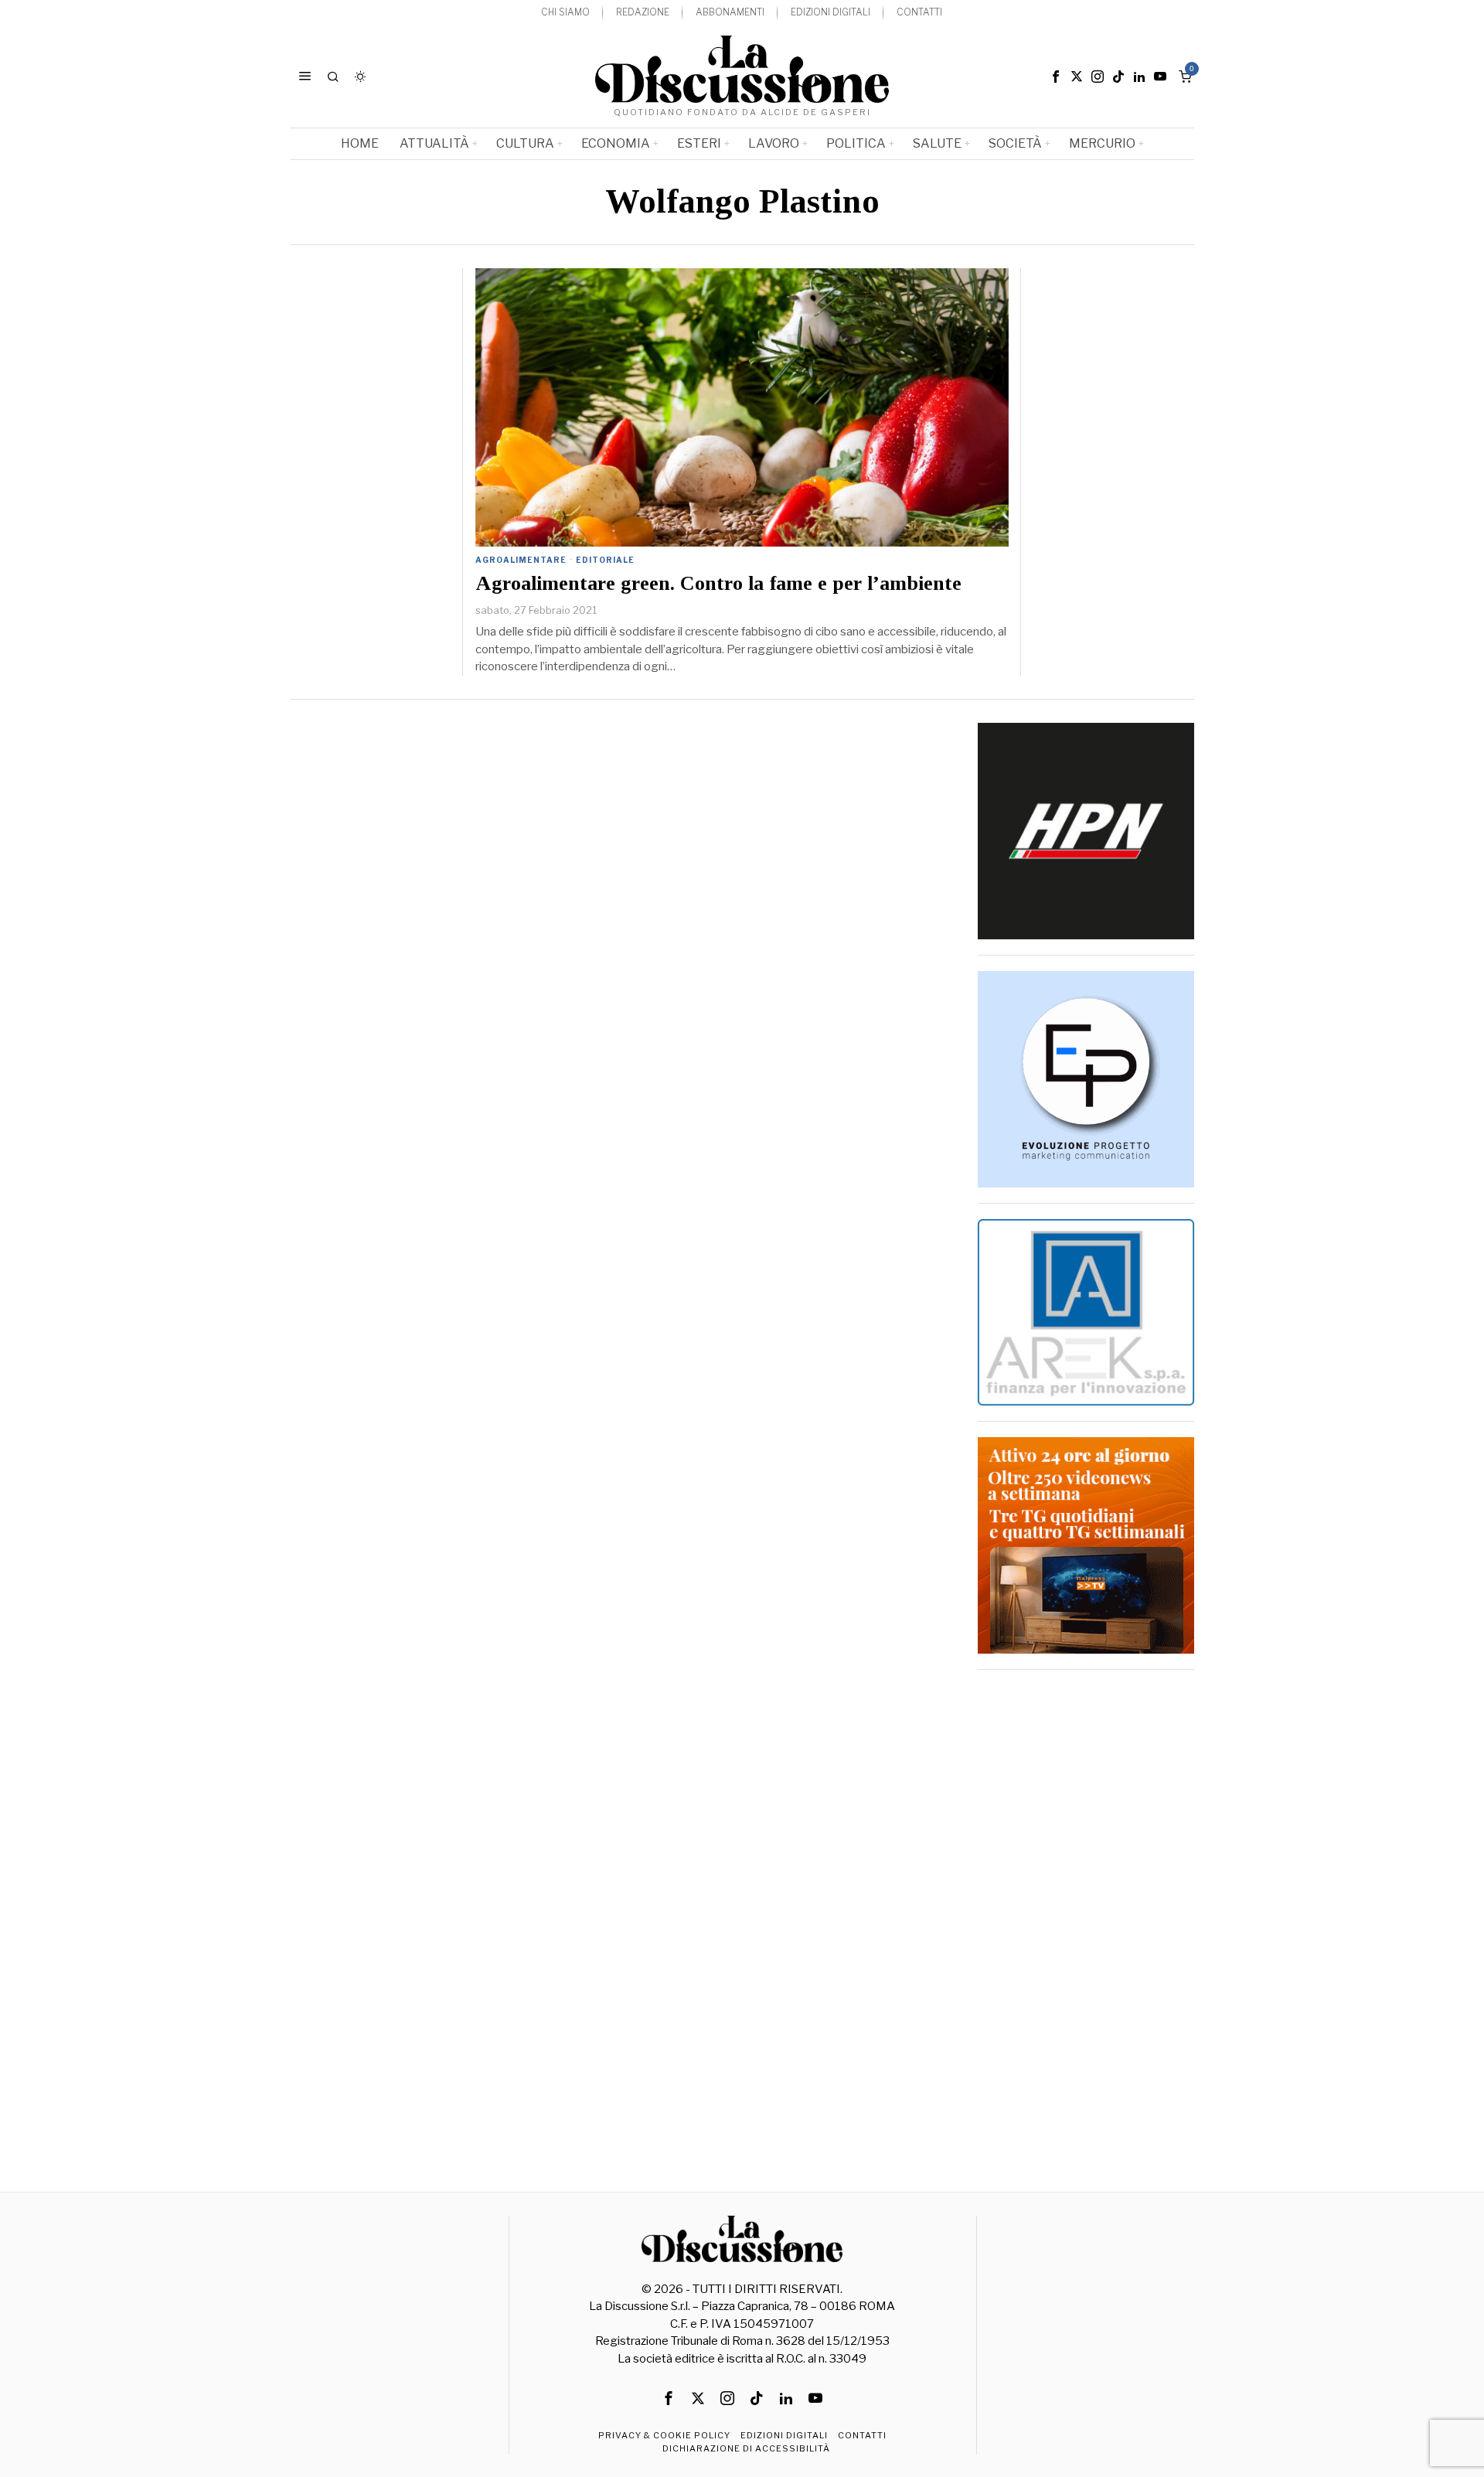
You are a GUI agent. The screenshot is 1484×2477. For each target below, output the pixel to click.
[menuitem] (565, 13)
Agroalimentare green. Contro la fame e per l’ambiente (718, 584)
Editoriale (605, 560)
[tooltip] (1056, 77)
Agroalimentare (521, 560)
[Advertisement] (1086, 1917)
